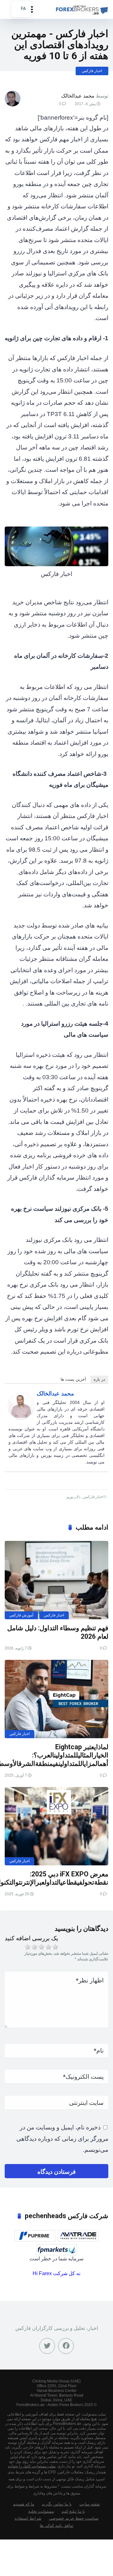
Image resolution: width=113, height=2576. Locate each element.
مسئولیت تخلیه (41, 2511)
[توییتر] (47, 2346)
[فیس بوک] (66, 2346)
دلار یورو (73, 1497)
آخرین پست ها (73, 1379)
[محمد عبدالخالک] (21, 1417)
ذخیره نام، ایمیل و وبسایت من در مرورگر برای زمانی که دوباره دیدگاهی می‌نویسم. (62, 2139)
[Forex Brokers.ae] (81, 9)
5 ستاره (55, 1947)
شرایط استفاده (28, 2518)
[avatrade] (78, 2236)
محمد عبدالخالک (78, 96)
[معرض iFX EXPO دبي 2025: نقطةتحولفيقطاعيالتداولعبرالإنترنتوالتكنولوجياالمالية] (56, 1826)
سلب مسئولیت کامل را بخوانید (32, 2466)
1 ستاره (27, 1947)
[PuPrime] (35, 2236)
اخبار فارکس (92, 71)
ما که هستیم (24, 2504)
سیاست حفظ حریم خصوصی (74, 2518)
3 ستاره (41, 1947)
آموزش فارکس (21, 1615)
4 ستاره (48, 1947)
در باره (99, 1379)
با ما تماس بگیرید (57, 2504)
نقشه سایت (90, 2504)
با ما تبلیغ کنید (73, 2511)
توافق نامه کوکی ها (57, 2526)
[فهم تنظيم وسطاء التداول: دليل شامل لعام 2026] (56, 1580)
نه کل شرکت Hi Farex (56, 2273)
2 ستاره (34, 1947)
